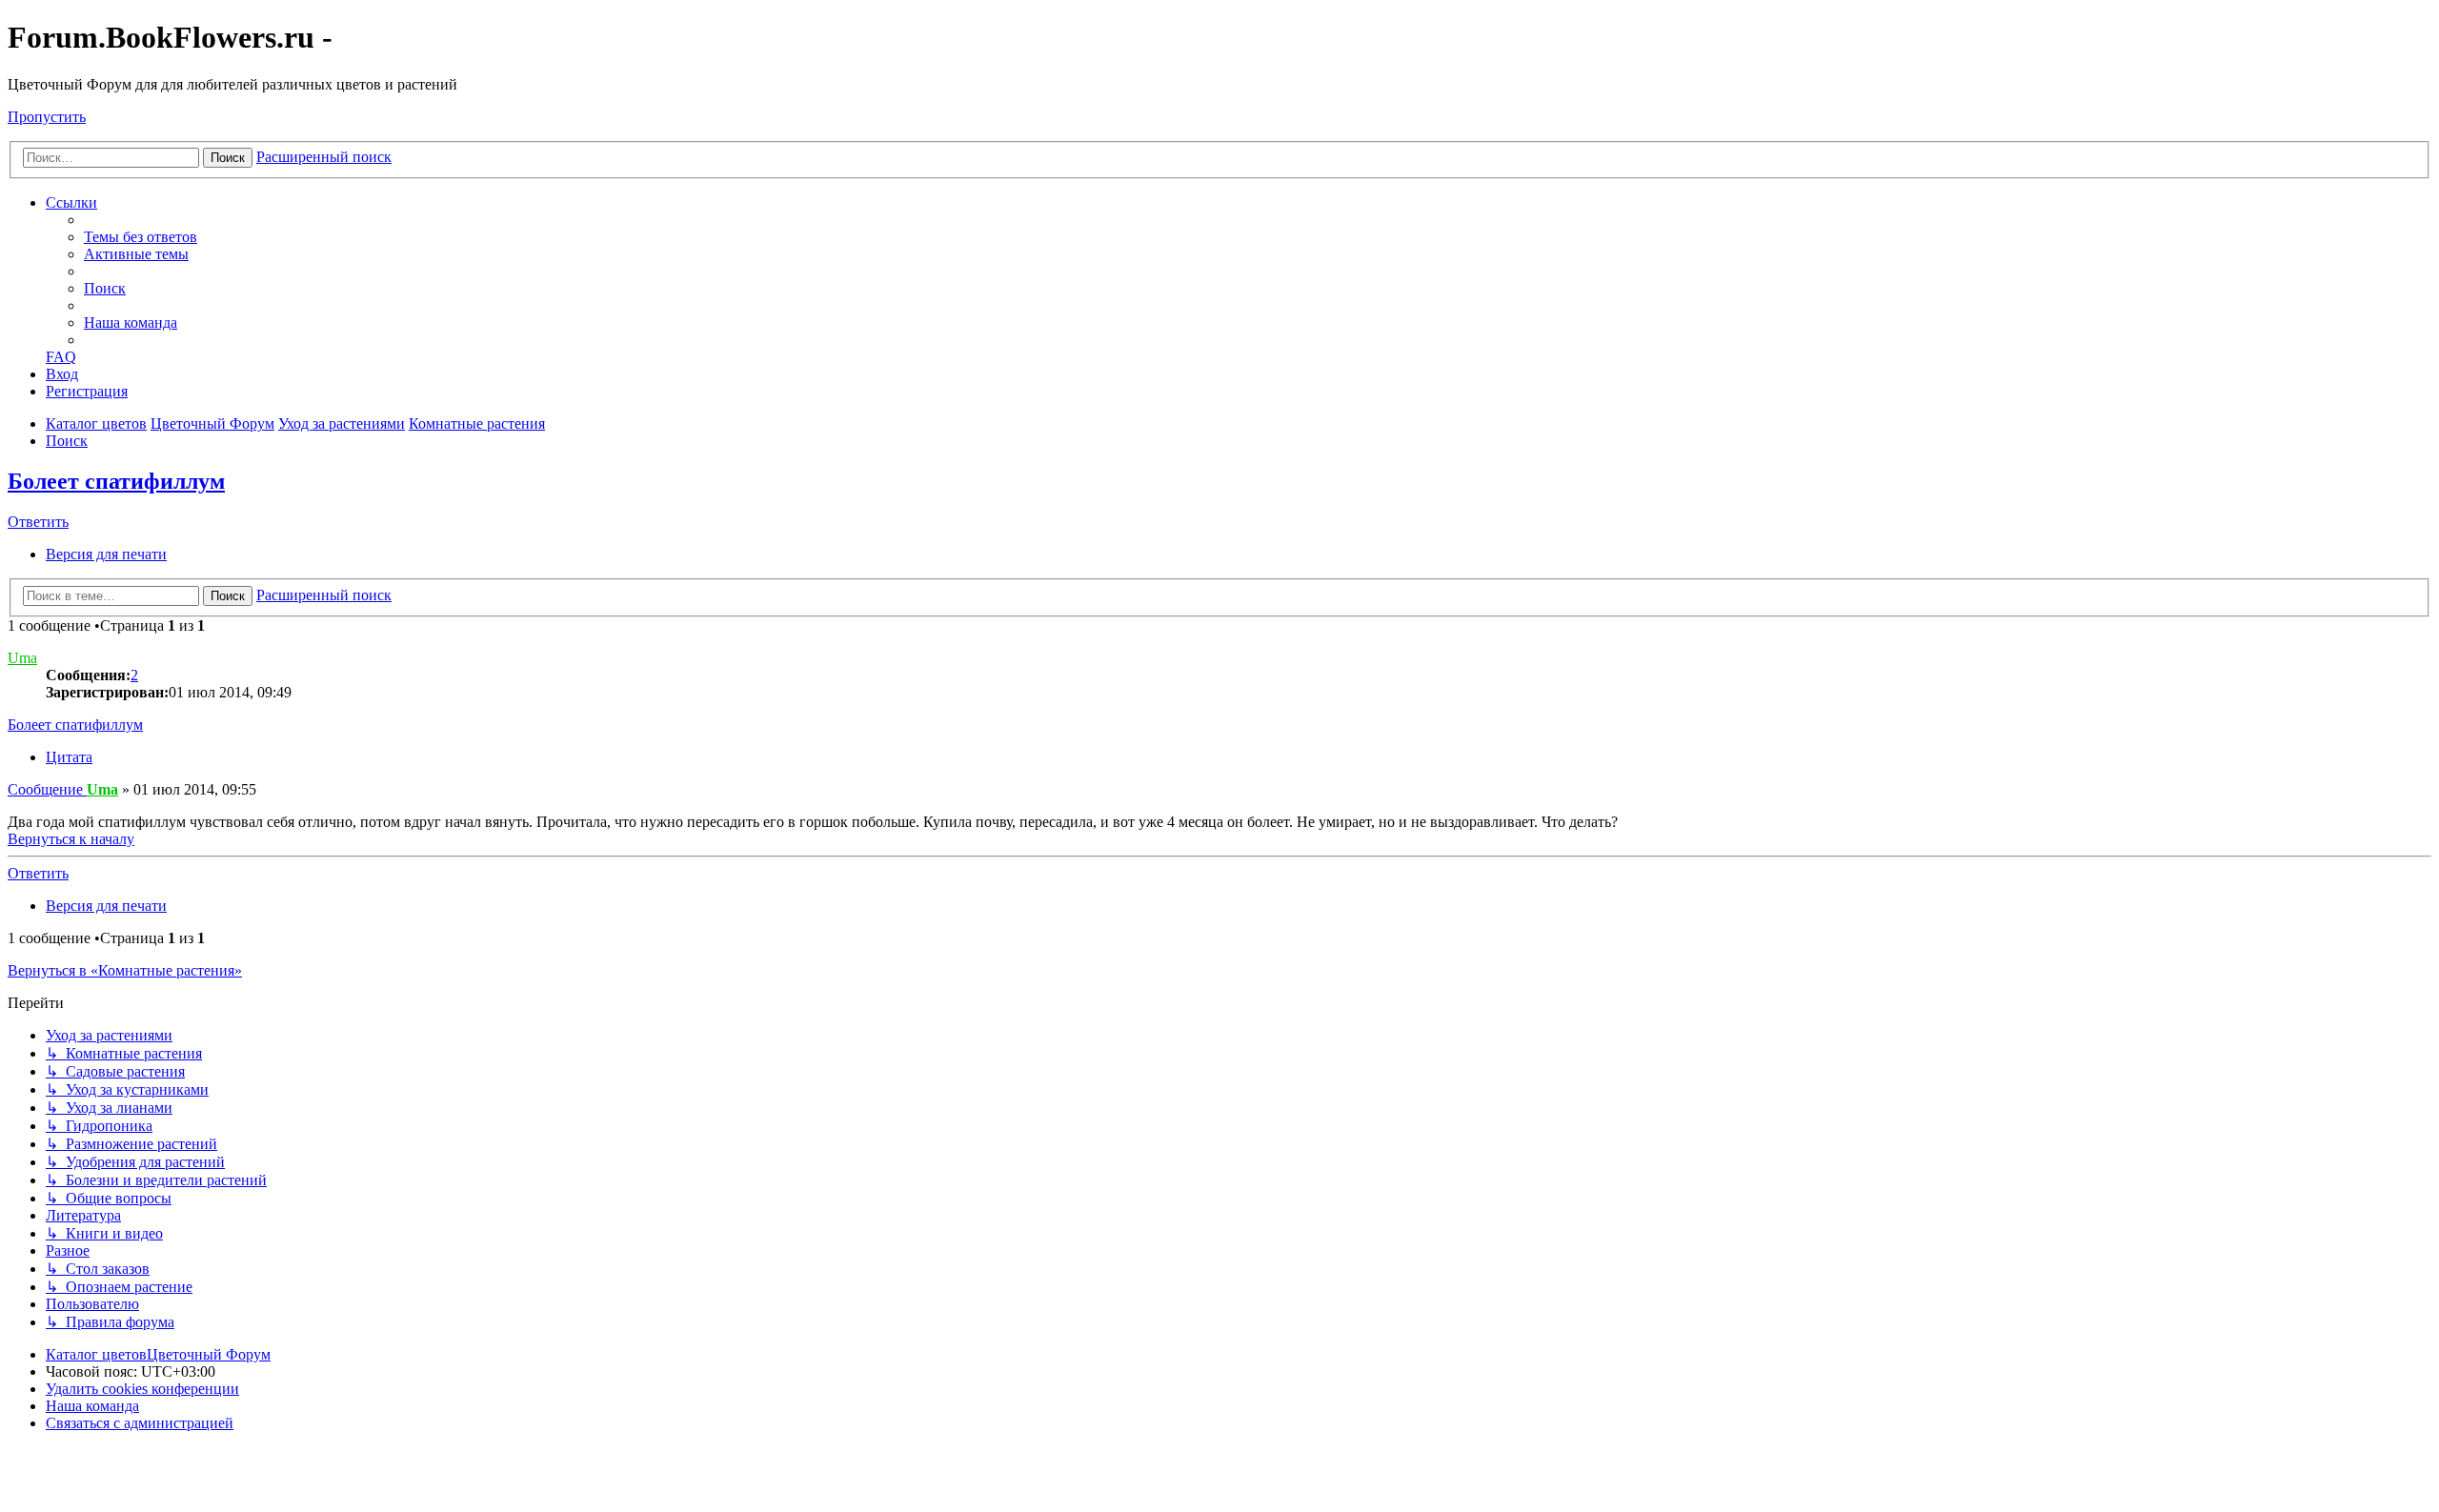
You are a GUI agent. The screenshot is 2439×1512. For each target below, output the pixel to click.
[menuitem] (141, 237)
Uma (22, 658)
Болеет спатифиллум (116, 481)
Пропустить (47, 117)
